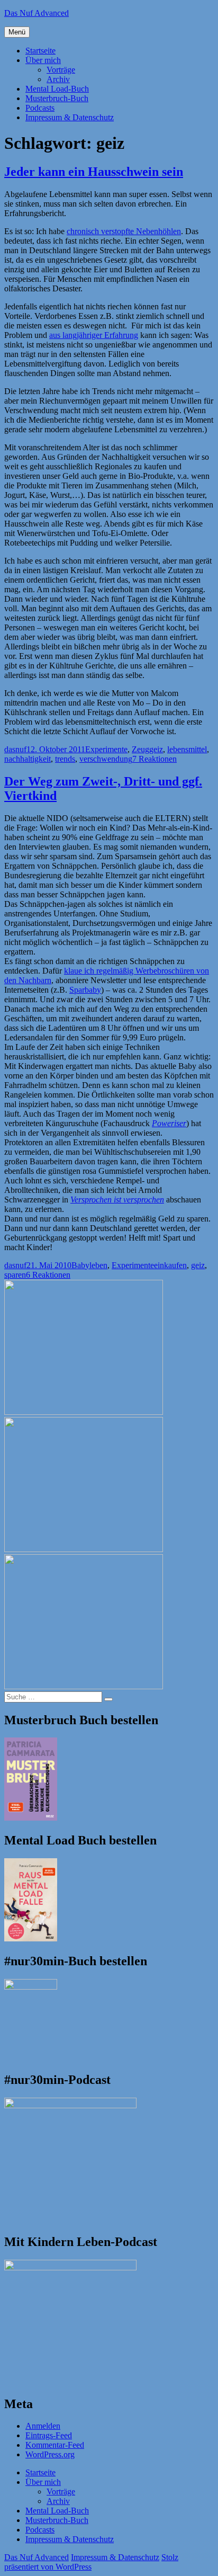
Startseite (40, 51)
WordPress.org (50, 2454)
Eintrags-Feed (49, 2435)
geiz (156, 749)
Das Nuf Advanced (37, 13)
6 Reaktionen (48, 1275)
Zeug (140, 749)
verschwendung (106, 759)
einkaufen (170, 1265)
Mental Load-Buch (57, 89)
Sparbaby (85, 990)
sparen (15, 1275)
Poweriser (169, 1123)
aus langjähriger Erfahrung (94, 335)
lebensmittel (187, 749)
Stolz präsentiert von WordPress (91, 2562)
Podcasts (40, 108)
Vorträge (61, 70)
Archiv (58, 79)
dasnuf (15, 749)
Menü (17, 32)
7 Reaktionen (155, 759)
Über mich (43, 60)
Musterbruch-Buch (57, 98)
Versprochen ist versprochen (117, 1200)
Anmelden (43, 2426)
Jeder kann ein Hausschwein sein (94, 172)
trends (65, 759)
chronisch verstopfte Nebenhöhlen (124, 231)
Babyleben (89, 1265)
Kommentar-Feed (55, 2445)
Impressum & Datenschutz (70, 117)
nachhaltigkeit (28, 759)
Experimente (106, 749)
